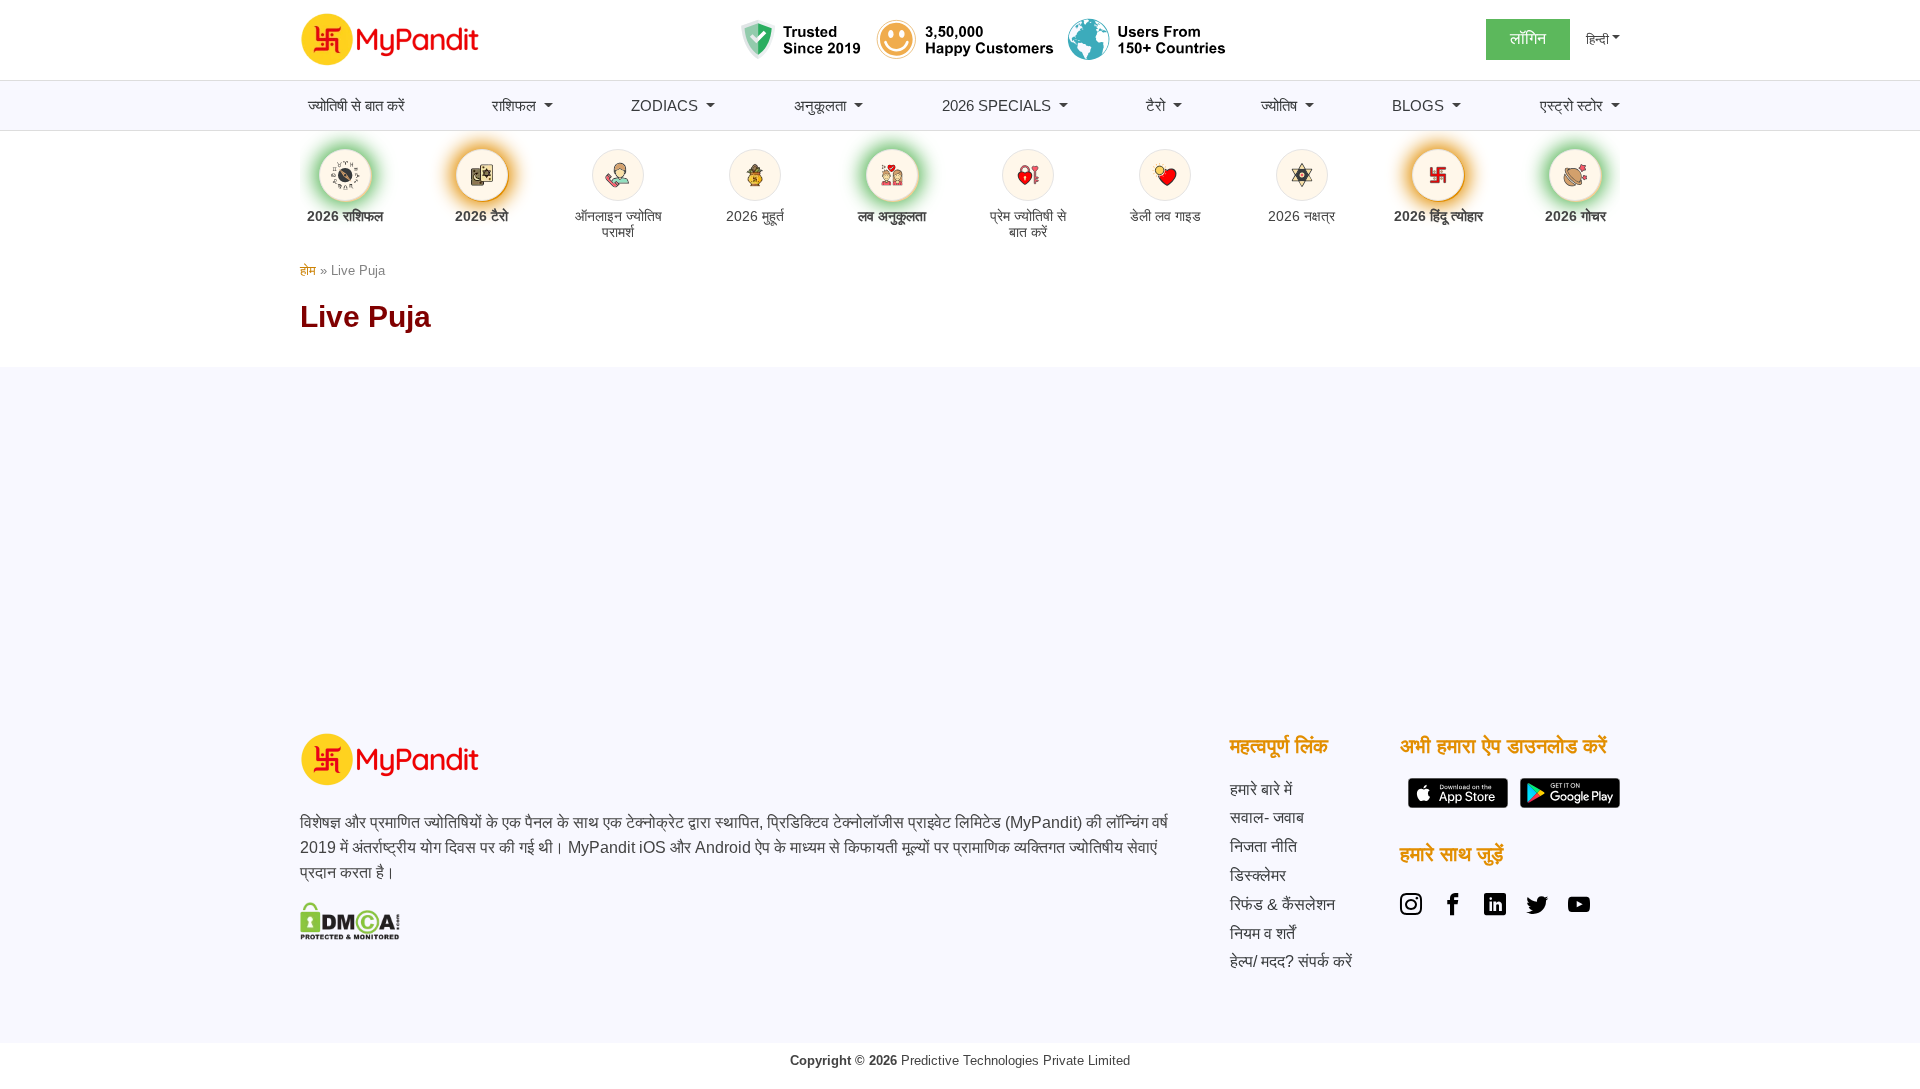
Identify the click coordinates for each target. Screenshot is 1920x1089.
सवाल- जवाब (1267, 817)
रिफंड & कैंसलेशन (1282, 904)
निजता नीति (1263, 846)
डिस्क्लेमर (1258, 875)
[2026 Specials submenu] (1063, 105)
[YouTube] (1579, 907)
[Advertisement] (955, 555)
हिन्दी (1597, 39)
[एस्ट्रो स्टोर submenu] (1615, 105)
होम (308, 270)
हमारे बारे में (1261, 789)
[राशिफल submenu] (548, 105)
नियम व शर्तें (1262, 933)
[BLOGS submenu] (1456, 105)
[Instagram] (1415, 907)
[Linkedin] (1495, 907)
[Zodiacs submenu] (710, 105)
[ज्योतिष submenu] (1309, 105)
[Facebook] (1453, 907)
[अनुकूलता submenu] (858, 105)
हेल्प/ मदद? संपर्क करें (1291, 961)
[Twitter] (1537, 907)
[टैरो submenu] (1177, 105)
